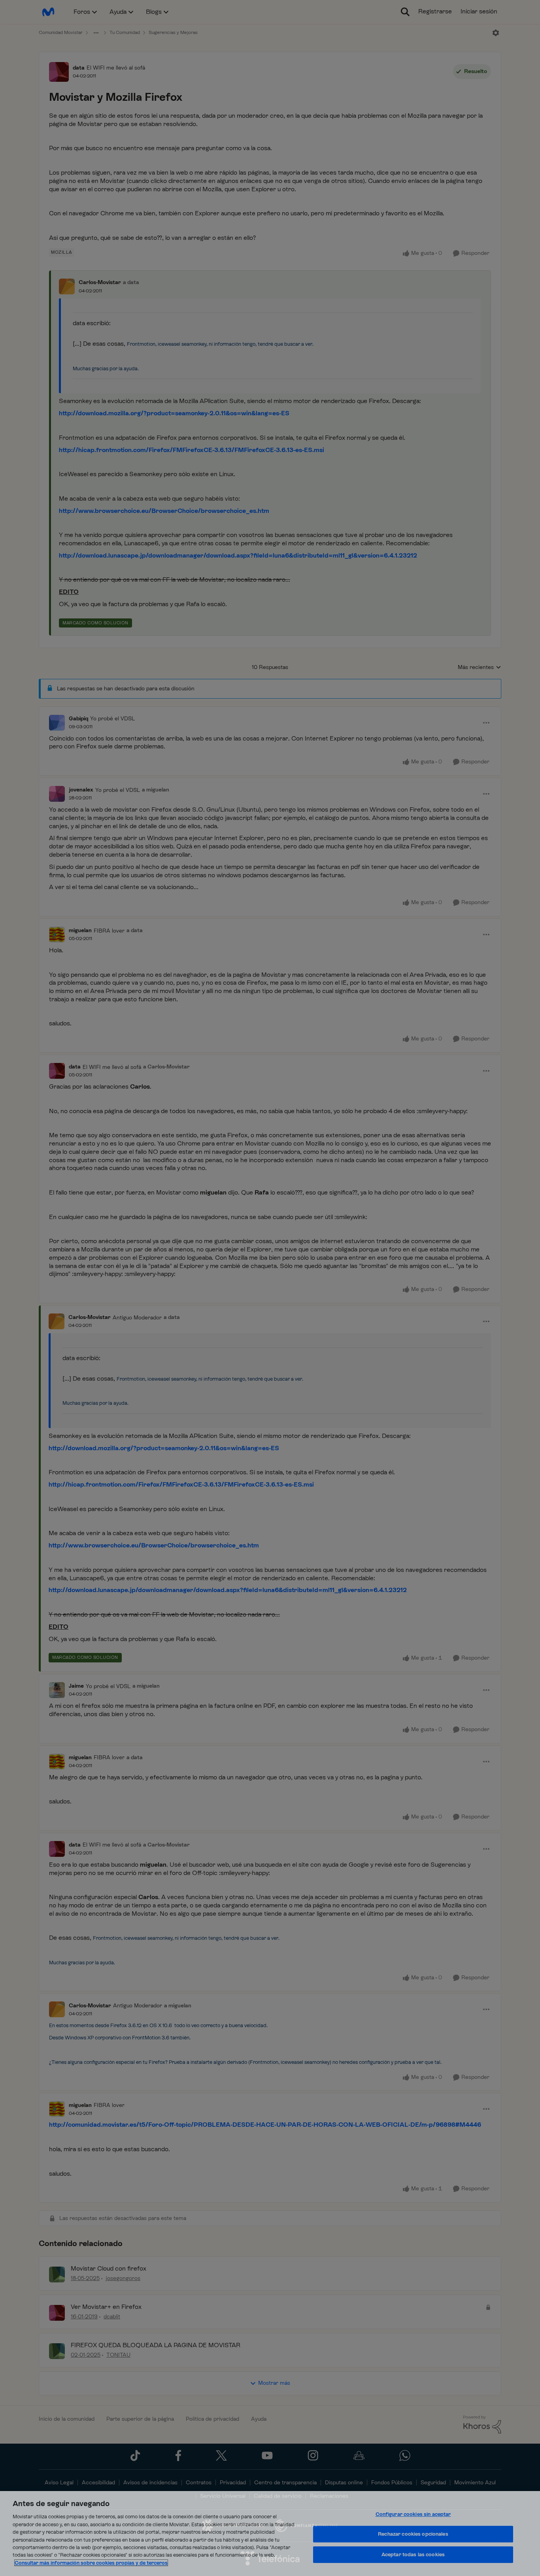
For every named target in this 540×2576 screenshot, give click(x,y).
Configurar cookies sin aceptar (413, 2514)
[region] (270, 2534)
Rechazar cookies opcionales (413, 2534)
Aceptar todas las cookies (413, 2554)
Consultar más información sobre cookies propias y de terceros (91, 2563)
